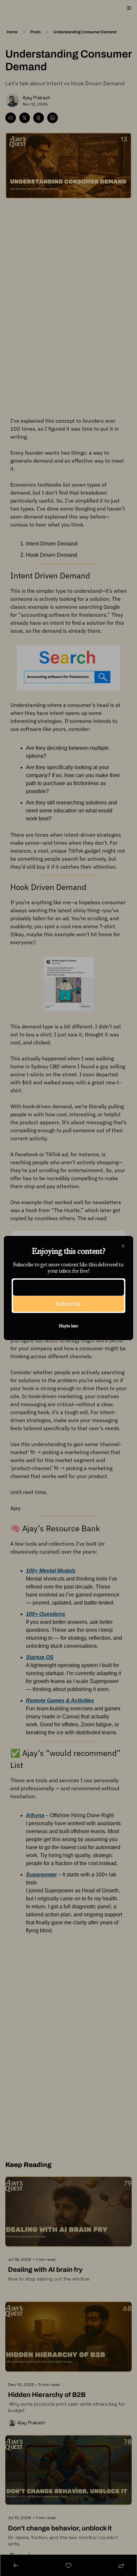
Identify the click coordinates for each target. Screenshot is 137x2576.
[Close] (123, 1246)
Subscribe (68, 1304)
